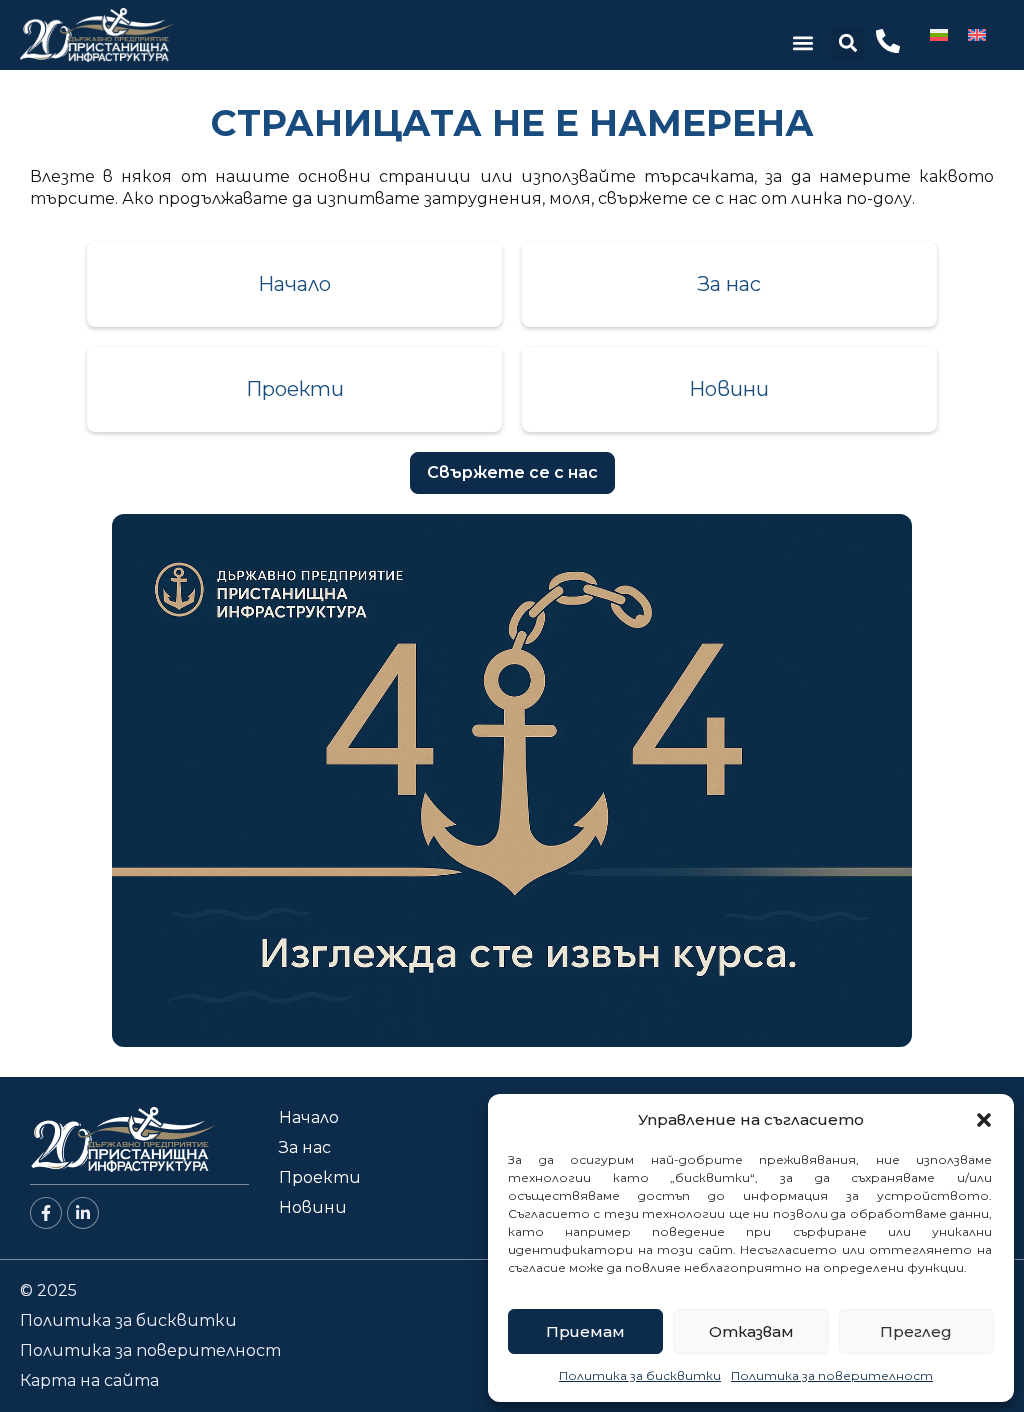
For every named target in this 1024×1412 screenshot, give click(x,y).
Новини (729, 389)
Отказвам (751, 1331)
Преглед (916, 1331)
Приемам (585, 1331)
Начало (294, 284)
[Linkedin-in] (83, 1213)
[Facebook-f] (46, 1213)
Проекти (295, 389)
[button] (984, 1120)
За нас (729, 284)
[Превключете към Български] (939, 34)
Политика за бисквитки (640, 1375)
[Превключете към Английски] (977, 34)
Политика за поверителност (832, 1375)
